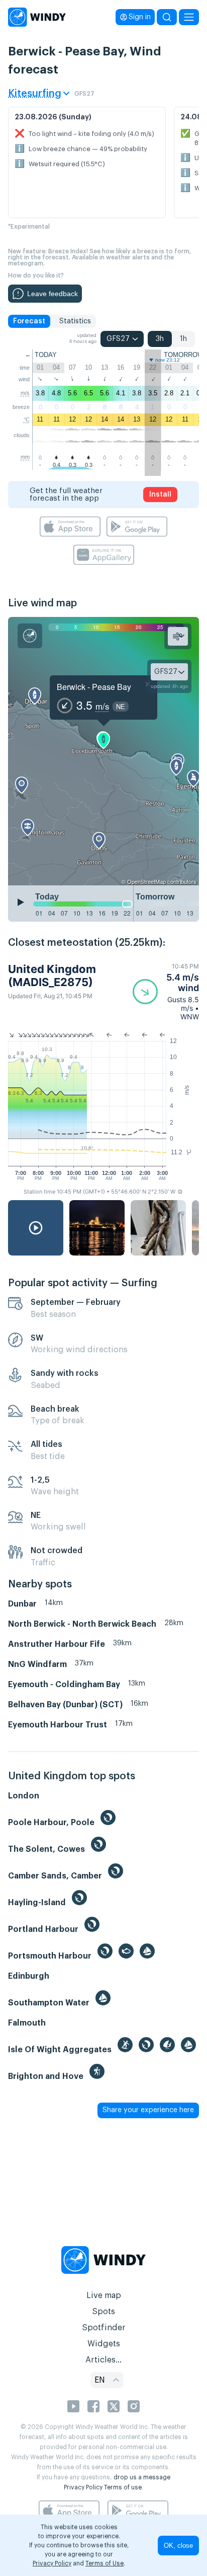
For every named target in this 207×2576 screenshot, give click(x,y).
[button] (166, 992)
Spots (103, 2312)
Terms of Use (105, 2563)
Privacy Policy (83, 2487)
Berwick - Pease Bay (94, 687)
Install (160, 495)
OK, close (178, 2546)
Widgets (104, 2344)
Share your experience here (148, 2110)
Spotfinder (104, 2328)
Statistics (75, 321)
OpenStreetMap (146, 881)
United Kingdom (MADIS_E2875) (52, 976)
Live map (104, 2295)
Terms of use (123, 2487)
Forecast (29, 321)
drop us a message (142, 2477)
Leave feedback (53, 294)
